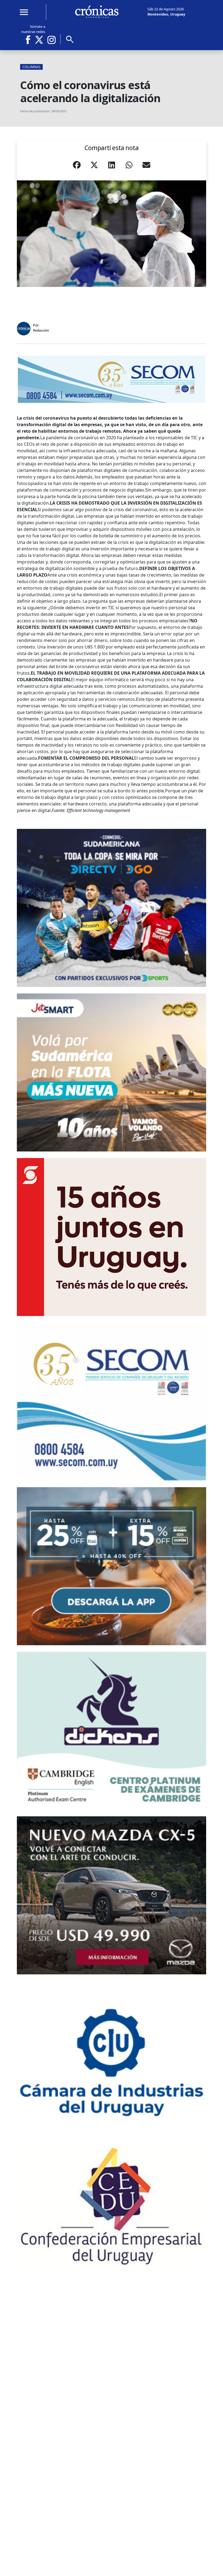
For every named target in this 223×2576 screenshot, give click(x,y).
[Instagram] (52, 40)
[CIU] (112, 2060)
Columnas (31, 67)
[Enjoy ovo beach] (112, 1566)
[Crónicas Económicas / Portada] (97, 12)
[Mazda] (112, 1895)
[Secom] (112, 379)
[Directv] (112, 908)
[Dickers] (112, 1731)
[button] (77, 166)
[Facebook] (30, 40)
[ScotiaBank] (112, 1237)
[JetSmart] (112, 1072)
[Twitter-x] (39, 40)
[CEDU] (112, 2206)
